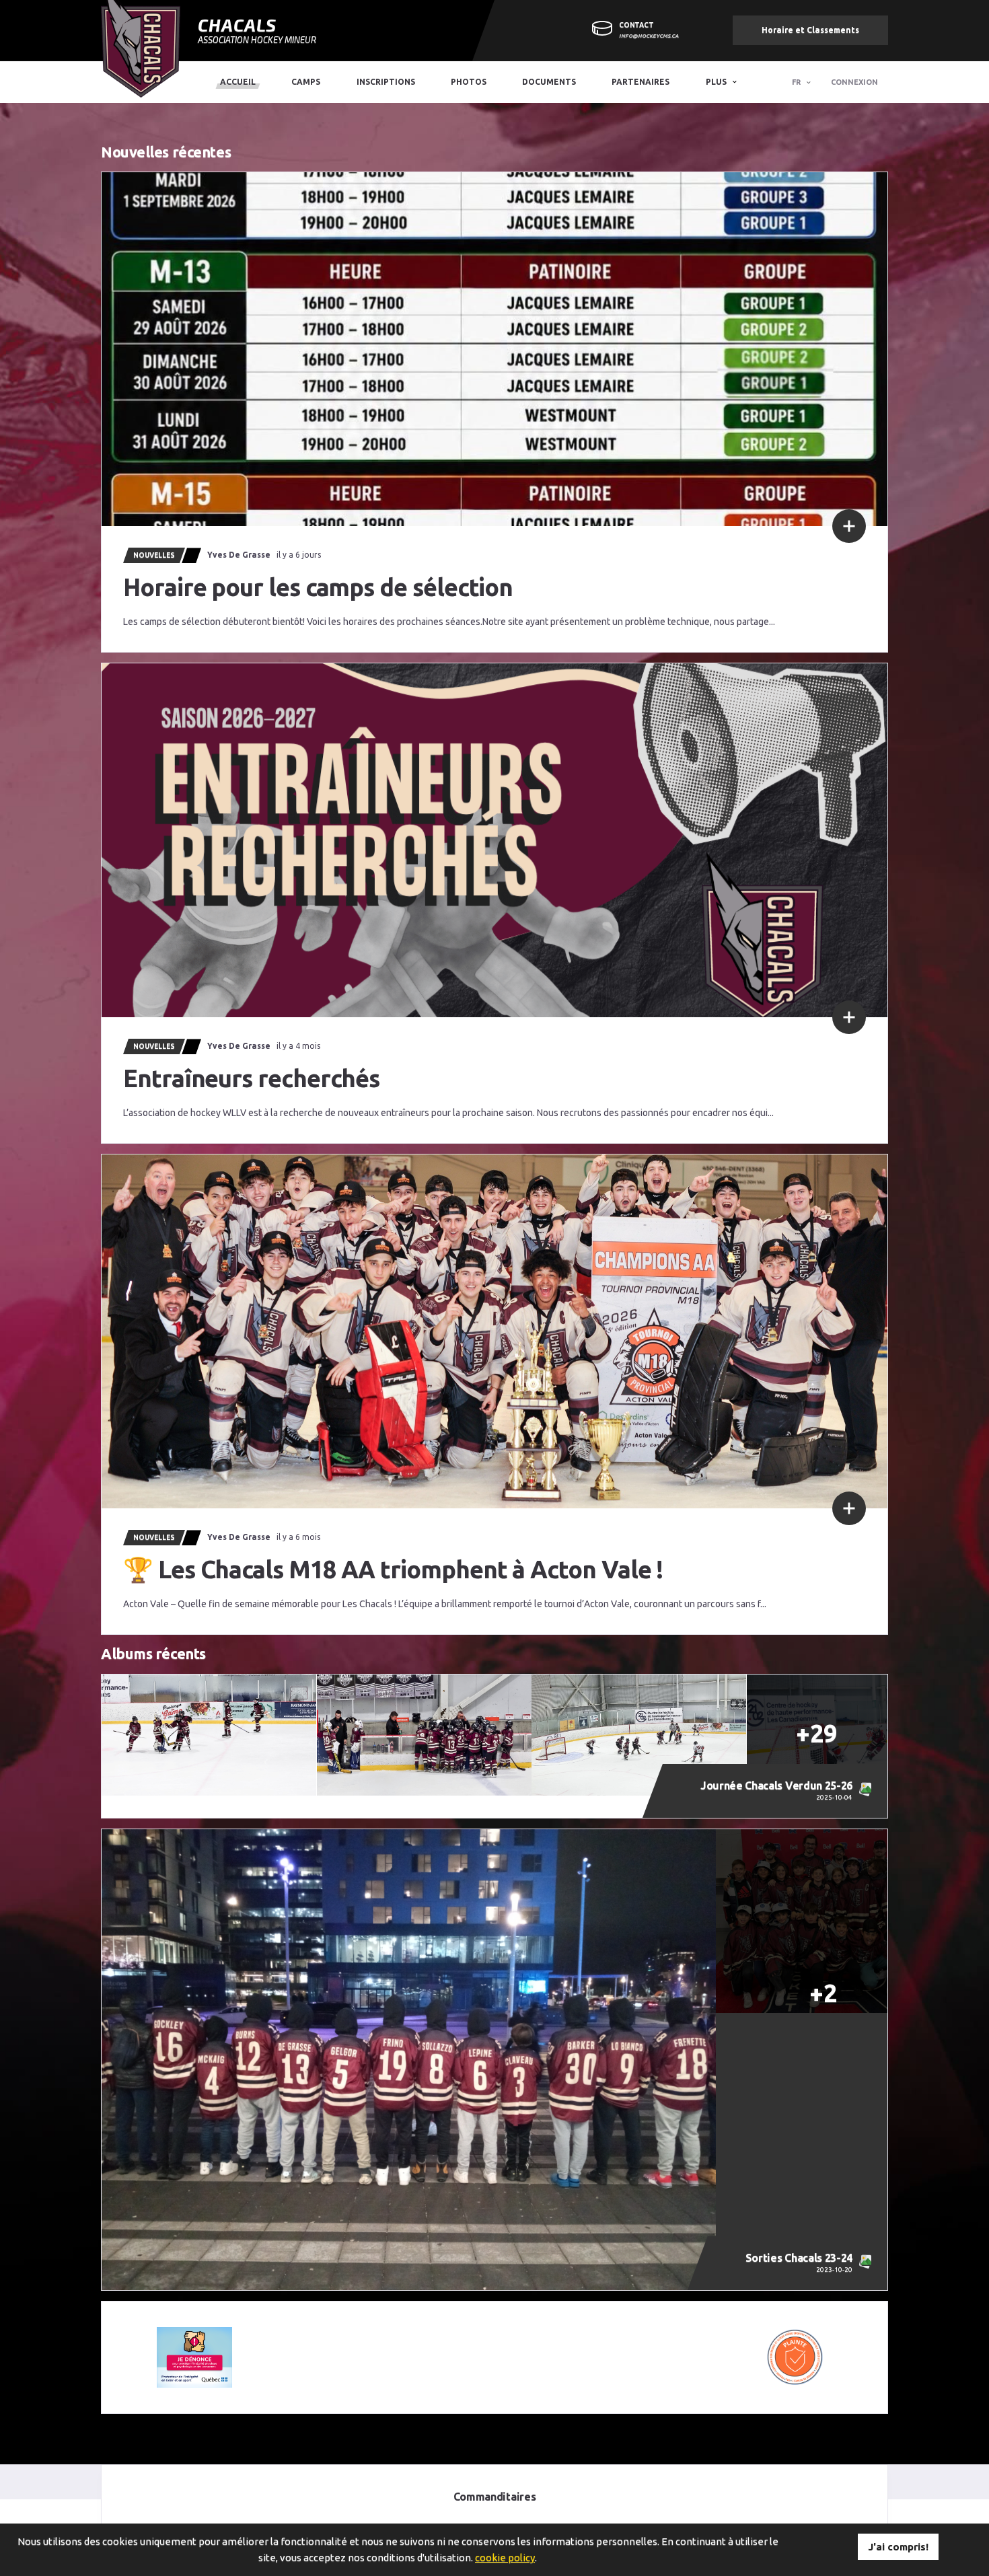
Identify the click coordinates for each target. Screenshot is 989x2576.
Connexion (854, 82)
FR (796, 82)
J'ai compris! (898, 2547)
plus (716, 82)
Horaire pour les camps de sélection (318, 587)
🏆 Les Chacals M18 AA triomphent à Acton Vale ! (393, 1569)
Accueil (238, 82)
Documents (549, 82)
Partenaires (640, 82)
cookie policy (505, 2557)
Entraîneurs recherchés (251, 1078)
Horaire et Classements (810, 30)
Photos (469, 82)
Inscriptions (386, 82)
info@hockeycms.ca (649, 36)
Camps (306, 82)
